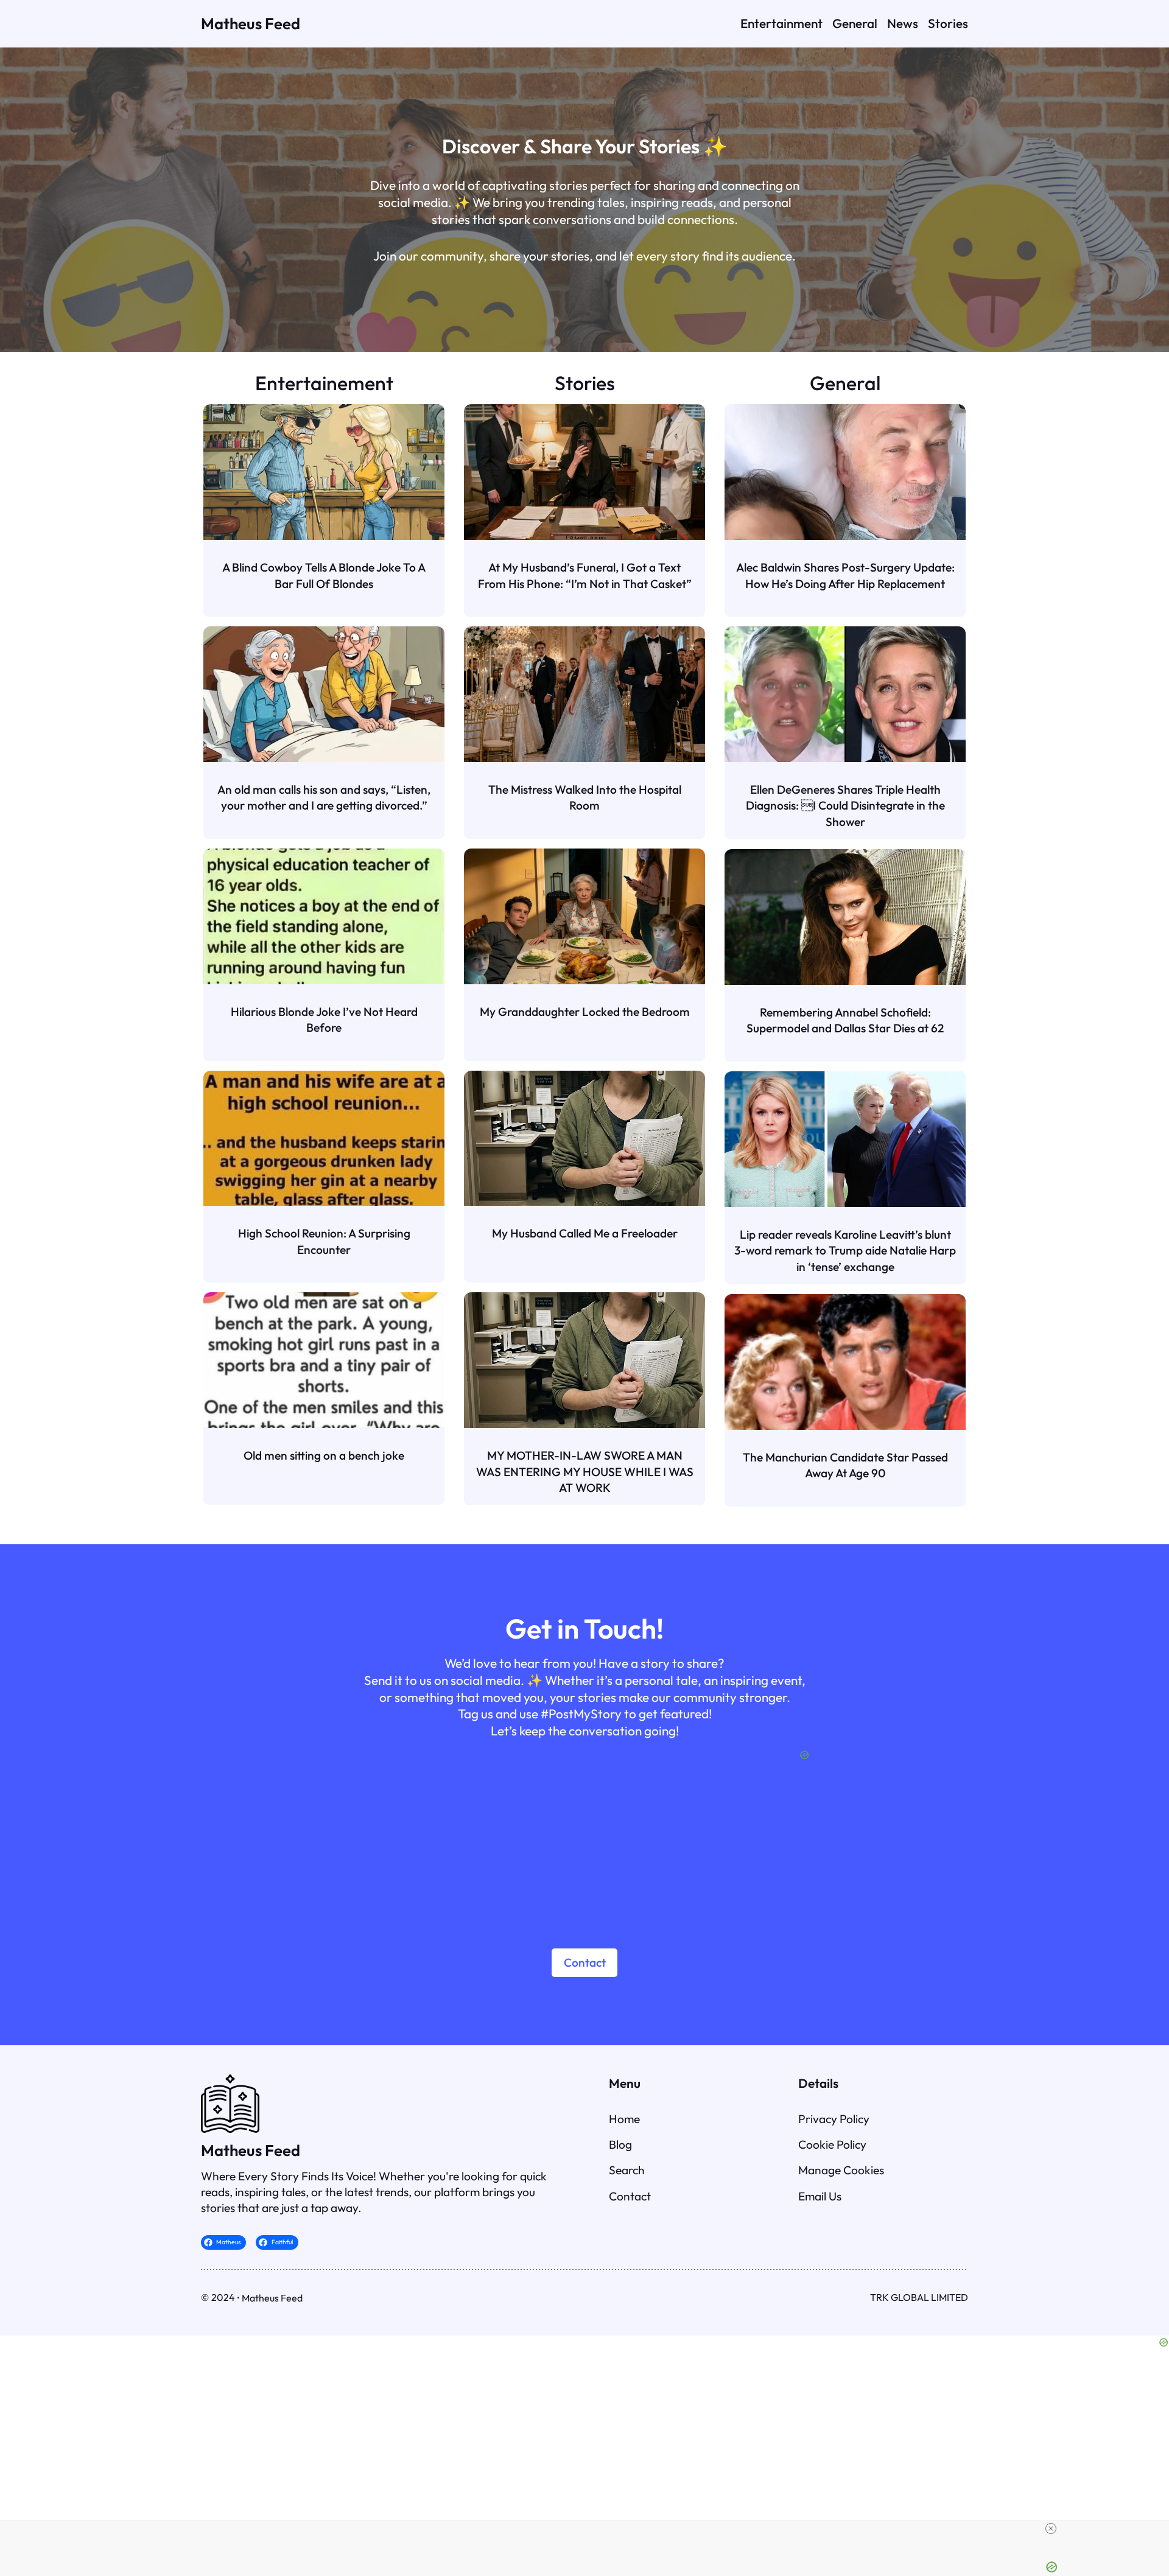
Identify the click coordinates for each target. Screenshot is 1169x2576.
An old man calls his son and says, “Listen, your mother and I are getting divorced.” (324, 797)
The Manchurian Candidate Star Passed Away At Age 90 (845, 1465)
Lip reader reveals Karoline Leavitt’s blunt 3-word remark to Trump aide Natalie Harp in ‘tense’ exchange (845, 1251)
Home (624, 2119)
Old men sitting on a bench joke (324, 1455)
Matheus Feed (251, 23)
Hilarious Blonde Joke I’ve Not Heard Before (324, 1020)
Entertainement (324, 383)
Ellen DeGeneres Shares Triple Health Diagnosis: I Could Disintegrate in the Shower (845, 806)
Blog (620, 2144)
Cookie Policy (832, 2144)
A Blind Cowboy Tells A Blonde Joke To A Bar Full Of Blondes (324, 575)
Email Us (820, 2196)
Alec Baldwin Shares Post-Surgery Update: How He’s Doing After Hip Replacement (845, 575)
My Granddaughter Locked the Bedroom (585, 1012)
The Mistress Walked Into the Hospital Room (585, 797)
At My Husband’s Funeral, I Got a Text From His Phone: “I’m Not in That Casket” (585, 575)
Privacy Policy (834, 2119)
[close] (1051, 2529)
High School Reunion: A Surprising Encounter (324, 1241)
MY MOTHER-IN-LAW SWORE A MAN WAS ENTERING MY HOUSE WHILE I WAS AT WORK (585, 1472)
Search (627, 2170)
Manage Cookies (841, 2170)
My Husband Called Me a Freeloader (585, 1233)
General (845, 383)
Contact (585, 1962)
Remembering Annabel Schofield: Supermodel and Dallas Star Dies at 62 (845, 1020)
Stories (585, 383)
